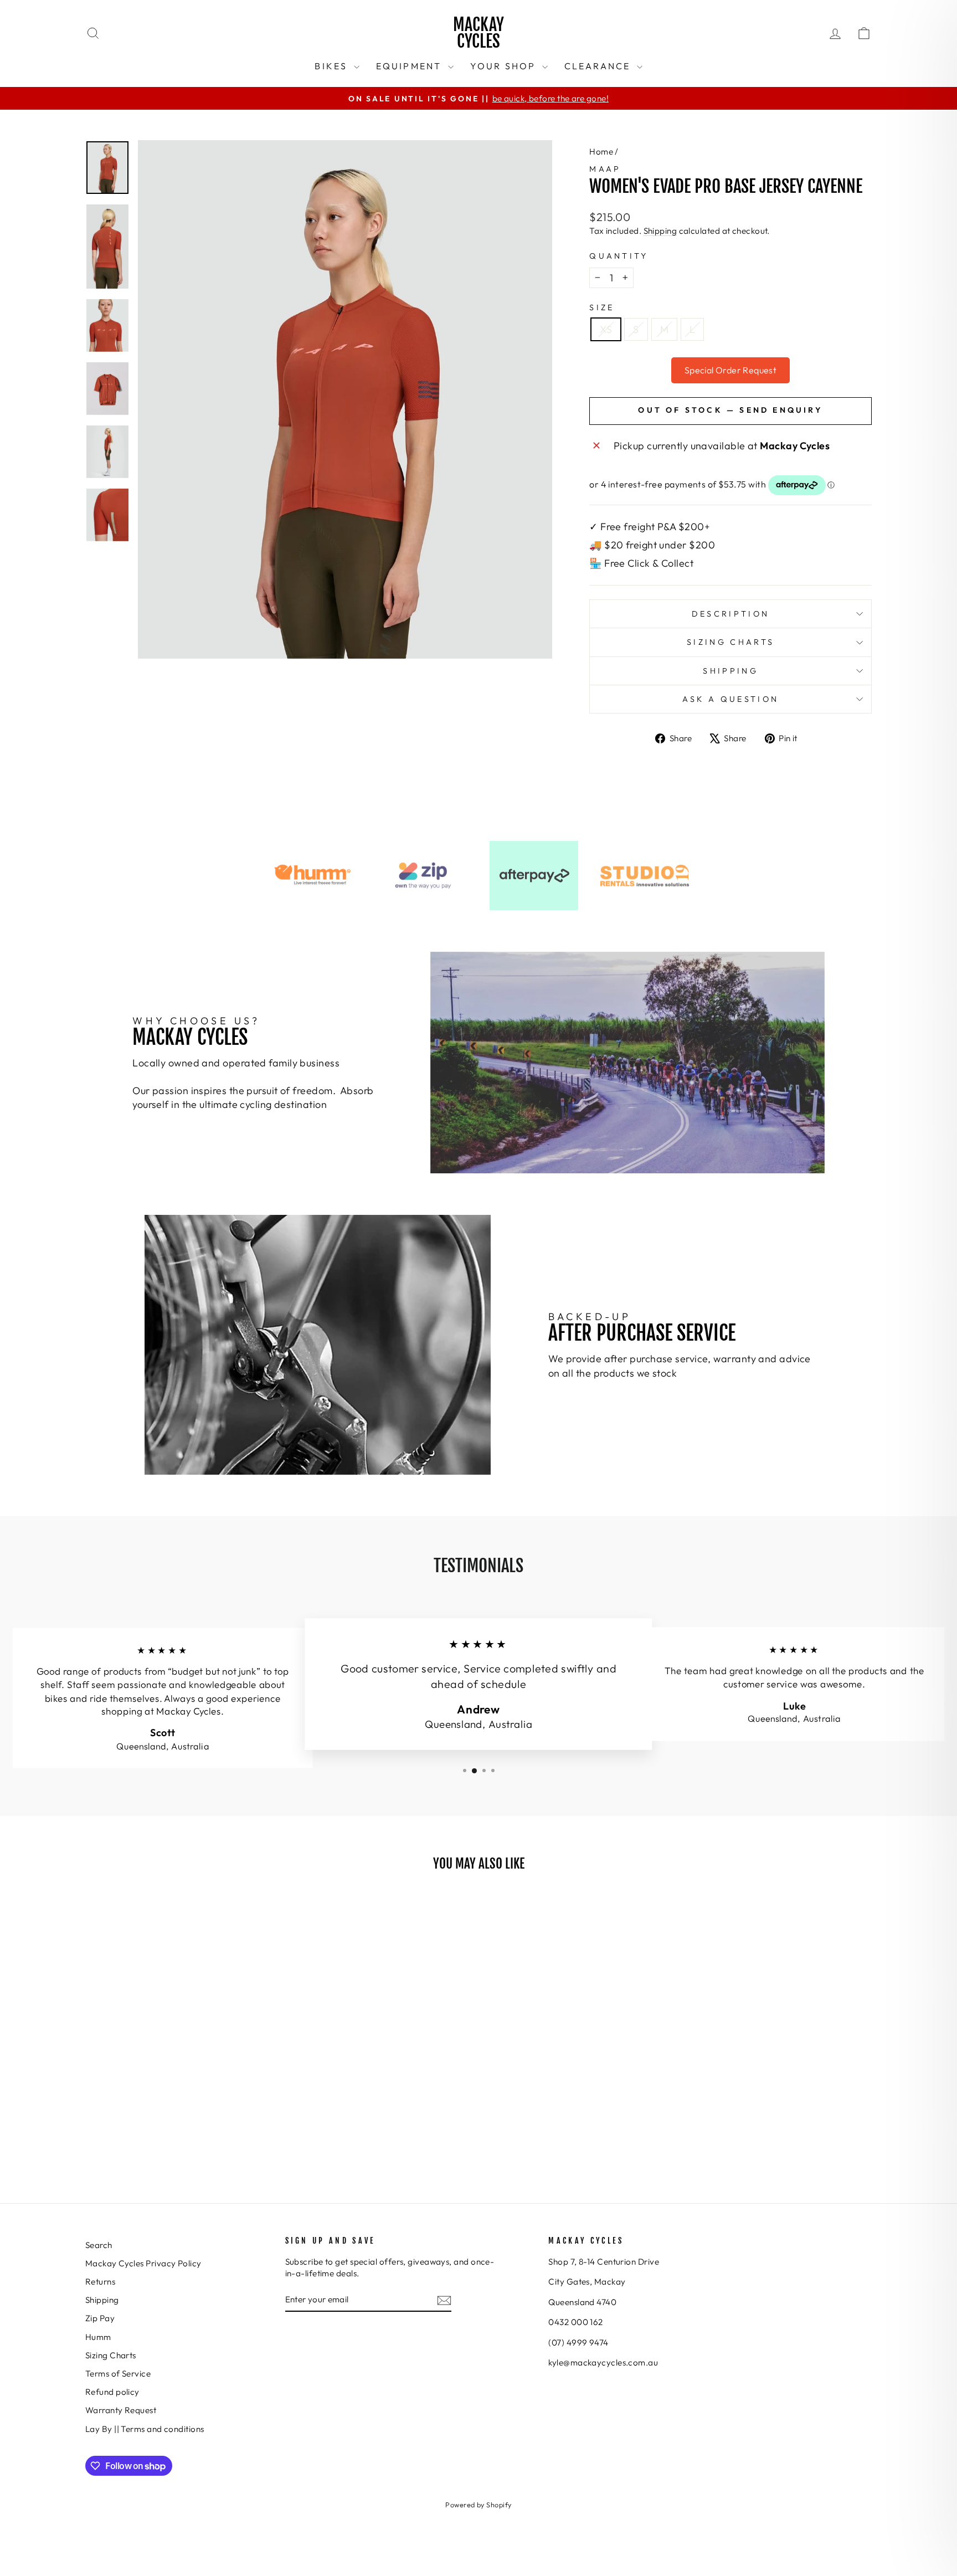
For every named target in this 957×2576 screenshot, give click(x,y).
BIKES (333, 66)
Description (731, 614)
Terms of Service (118, 2374)
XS (606, 329)
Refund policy (112, 2392)
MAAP (605, 169)
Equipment (411, 66)
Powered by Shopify (478, 2505)
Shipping (660, 231)
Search (99, 2245)
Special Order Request (730, 370)
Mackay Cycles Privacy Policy (143, 2263)
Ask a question (730, 699)
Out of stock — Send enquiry (730, 410)
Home (601, 152)
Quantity (619, 256)
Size (602, 307)
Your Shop (505, 66)
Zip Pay (100, 2318)
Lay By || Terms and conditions (145, 2429)
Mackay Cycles (478, 33)
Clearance (599, 66)
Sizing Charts (730, 642)
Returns (100, 2282)
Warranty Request (121, 2410)
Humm (98, 2337)
